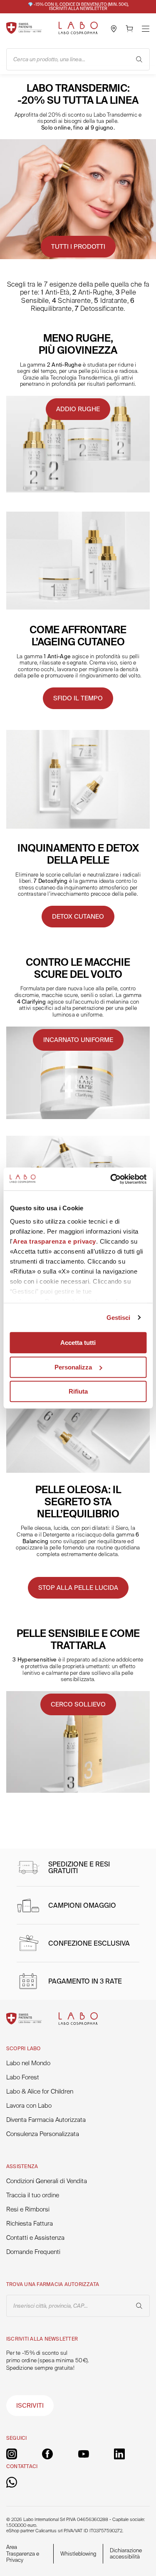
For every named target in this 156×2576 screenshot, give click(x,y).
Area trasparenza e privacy (54, 1241)
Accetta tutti (78, 1343)
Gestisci (119, 1318)
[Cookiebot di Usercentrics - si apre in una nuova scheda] (111, 1179)
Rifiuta (78, 1391)
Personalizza (73, 1367)
